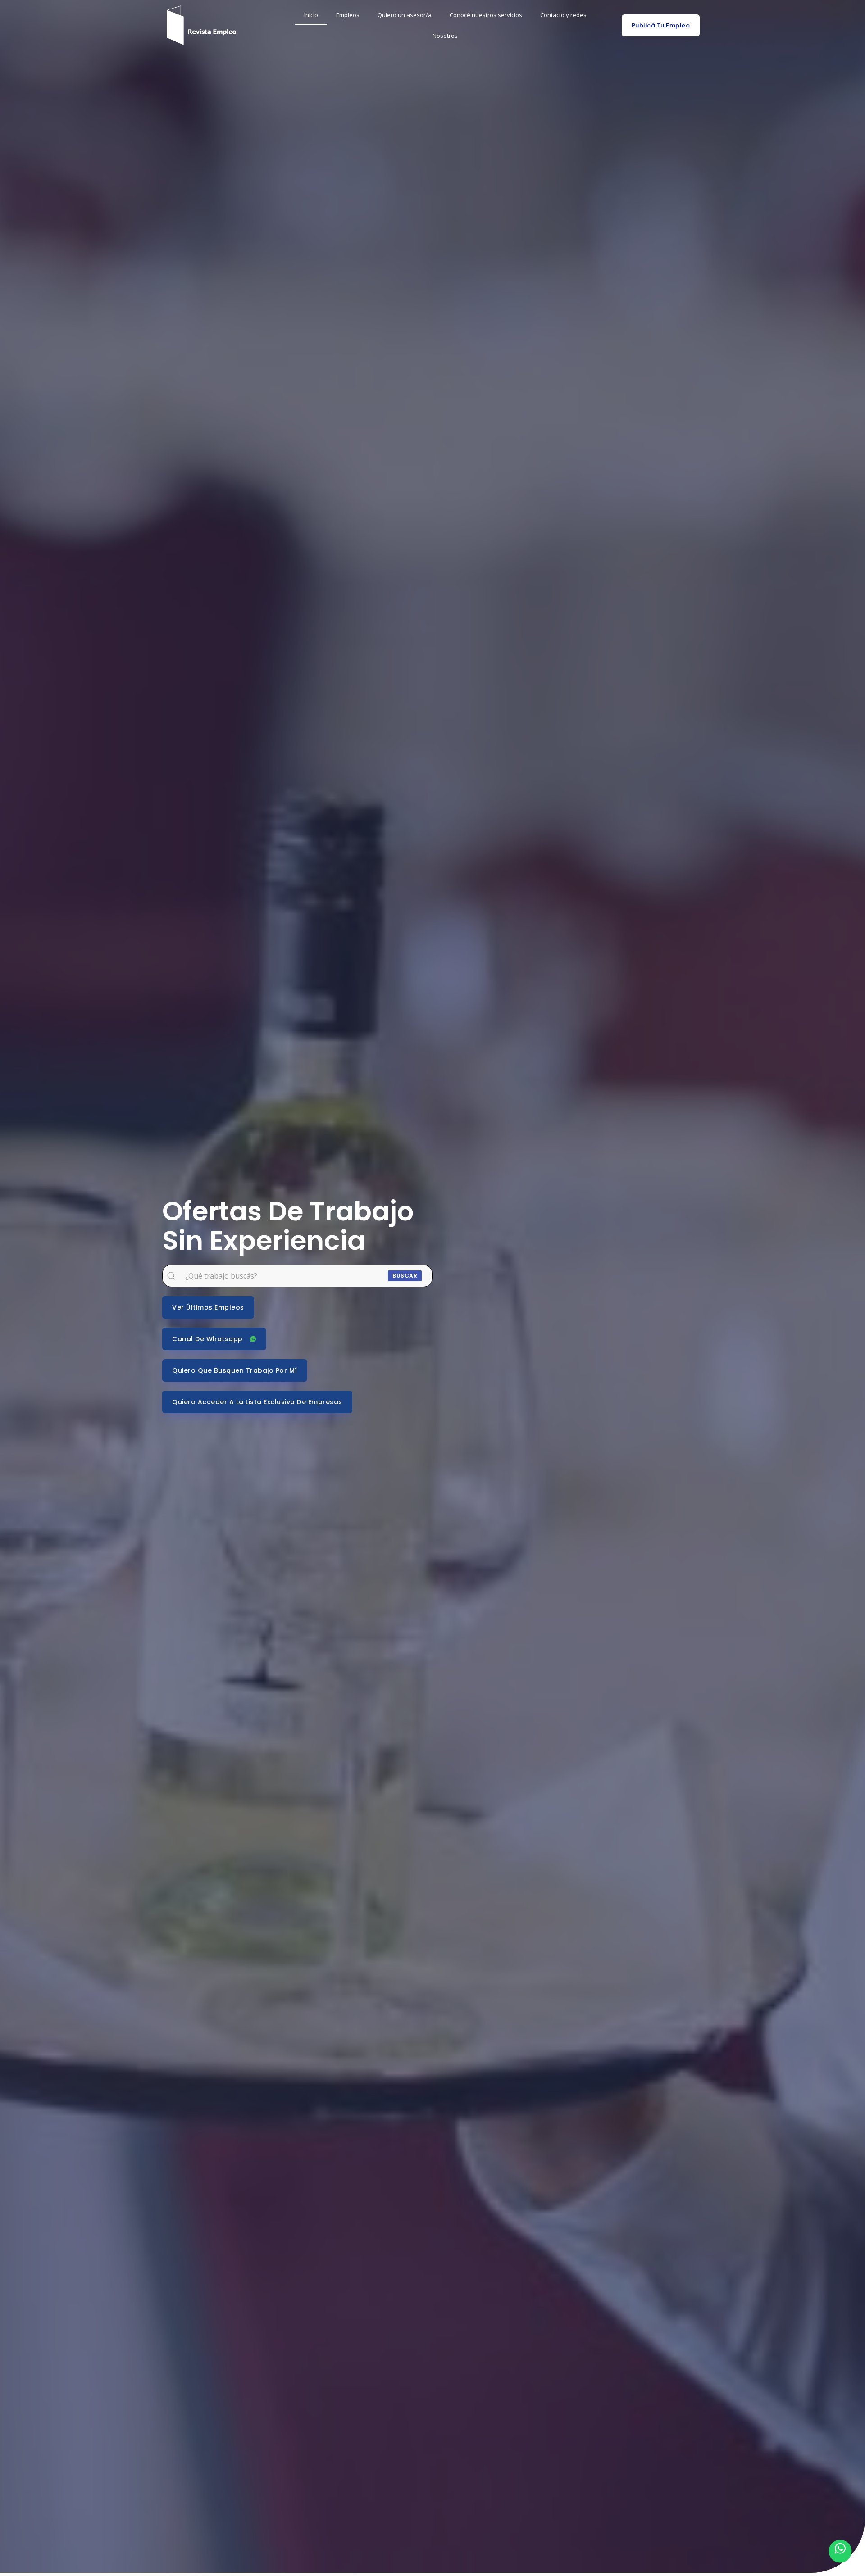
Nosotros (445, 36)
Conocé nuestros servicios (486, 15)
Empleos (348, 15)
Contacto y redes (563, 15)
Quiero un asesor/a (405, 15)
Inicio (311, 15)
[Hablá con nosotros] (840, 2551)
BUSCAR (405, 1276)
